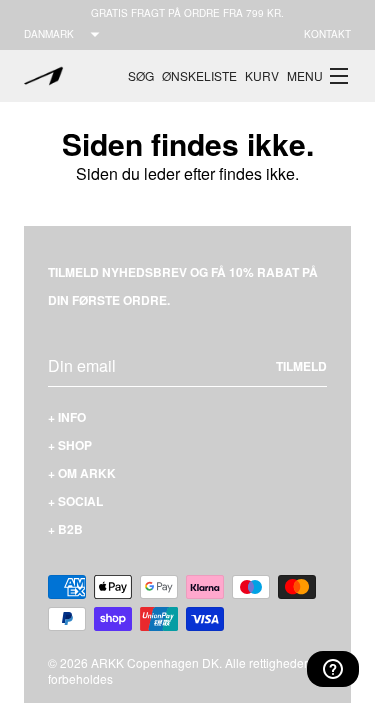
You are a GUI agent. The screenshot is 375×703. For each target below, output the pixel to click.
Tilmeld (301, 366)
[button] (319, 76)
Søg (141, 75)
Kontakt (327, 34)
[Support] (333, 669)
